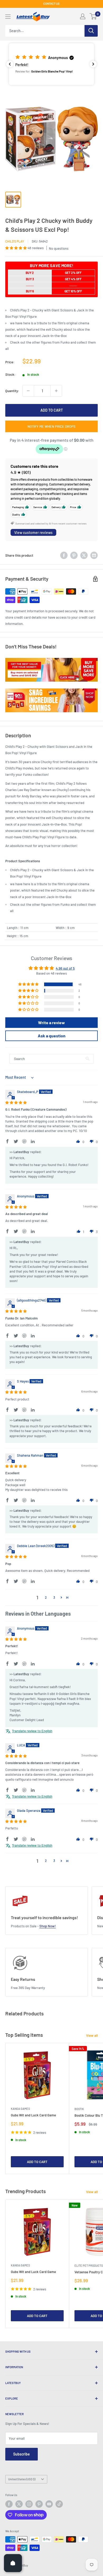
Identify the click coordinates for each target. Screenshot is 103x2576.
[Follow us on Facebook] (9, 2504)
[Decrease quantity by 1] (28, 391)
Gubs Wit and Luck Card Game (33, 2115)
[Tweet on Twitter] (84, 555)
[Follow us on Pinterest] (39, 2504)
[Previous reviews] (10, 64)
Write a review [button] (51, 1022)
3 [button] (54, 1597)
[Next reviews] (93, 64)
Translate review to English (32, 1731)
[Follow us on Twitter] (19, 2504)
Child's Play (15, 241)
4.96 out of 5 (65, 968)
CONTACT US (51, 4)
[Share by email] (94, 555)
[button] (51, 64)
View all (92, 2035)
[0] (93, 16)
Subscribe (22, 2454)
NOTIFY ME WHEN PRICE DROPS (51, 426)
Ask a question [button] (52, 1036)
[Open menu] (8, 17)
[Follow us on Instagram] (29, 2504)
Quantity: (12, 391)
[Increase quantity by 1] (56, 391)
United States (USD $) (22, 2479)
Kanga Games (20, 2109)
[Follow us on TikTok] (59, 2504)
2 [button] (46, 1597)
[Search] (91, 31)
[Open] (13, 2563)
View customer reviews (33, 533)
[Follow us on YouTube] (49, 2504)
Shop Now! (48, 1926)
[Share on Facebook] (64, 555)
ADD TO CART (52, 410)
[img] (16, 1102)
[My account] (83, 16)
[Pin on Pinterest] (74, 555)
